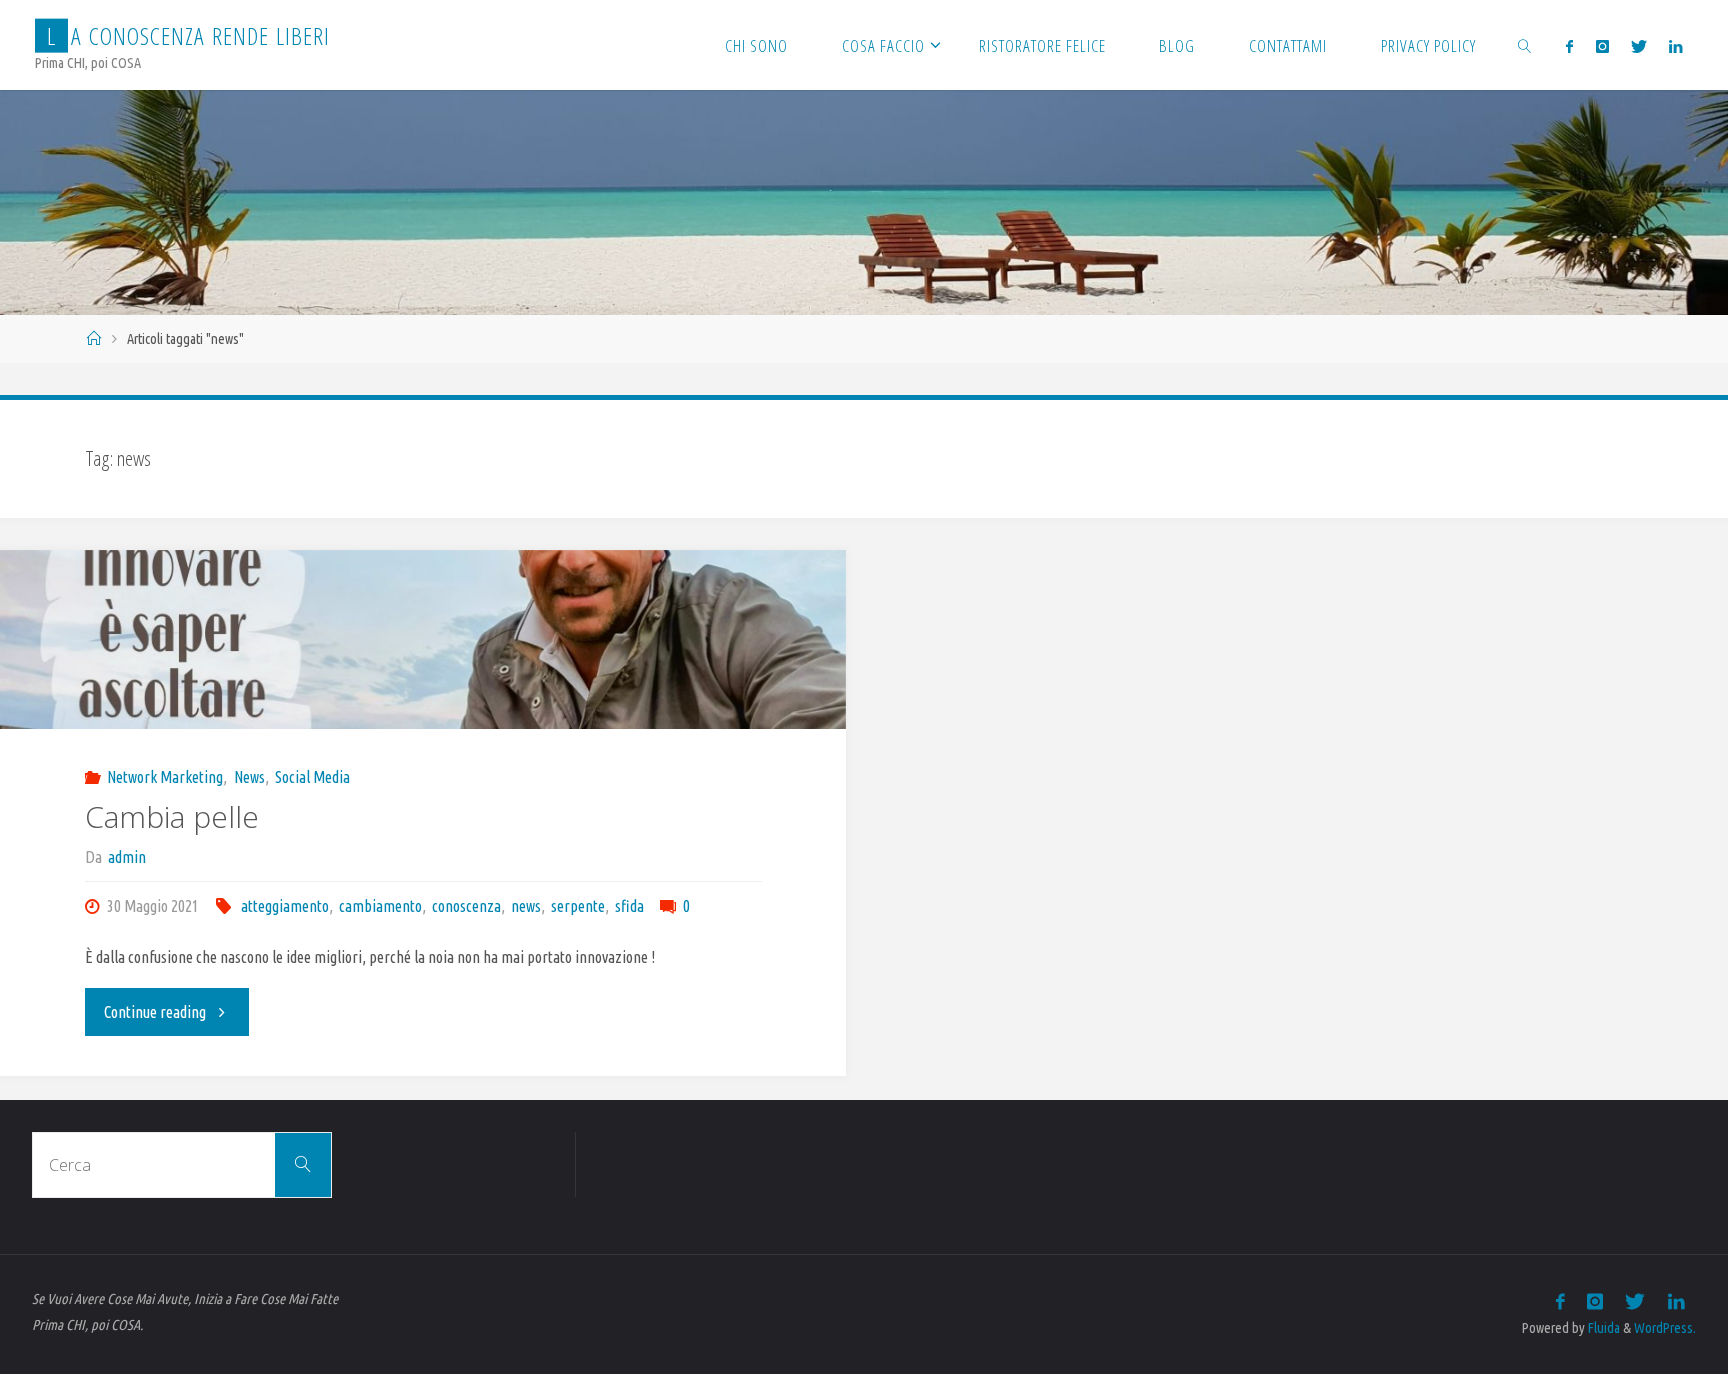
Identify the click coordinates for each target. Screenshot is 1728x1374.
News (249, 777)
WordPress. (1665, 1328)
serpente (578, 906)
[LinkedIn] (1675, 46)
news (526, 906)
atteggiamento (284, 906)
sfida (629, 906)
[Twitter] (1639, 46)
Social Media (312, 777)
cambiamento (380, 906)
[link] (1525, 45)
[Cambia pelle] (423, 640)
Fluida (1602, 1328)
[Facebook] (1569, 46)
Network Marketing (165, 777)
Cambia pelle (172, 816)
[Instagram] (1601, 46)
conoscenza (466, 906)
